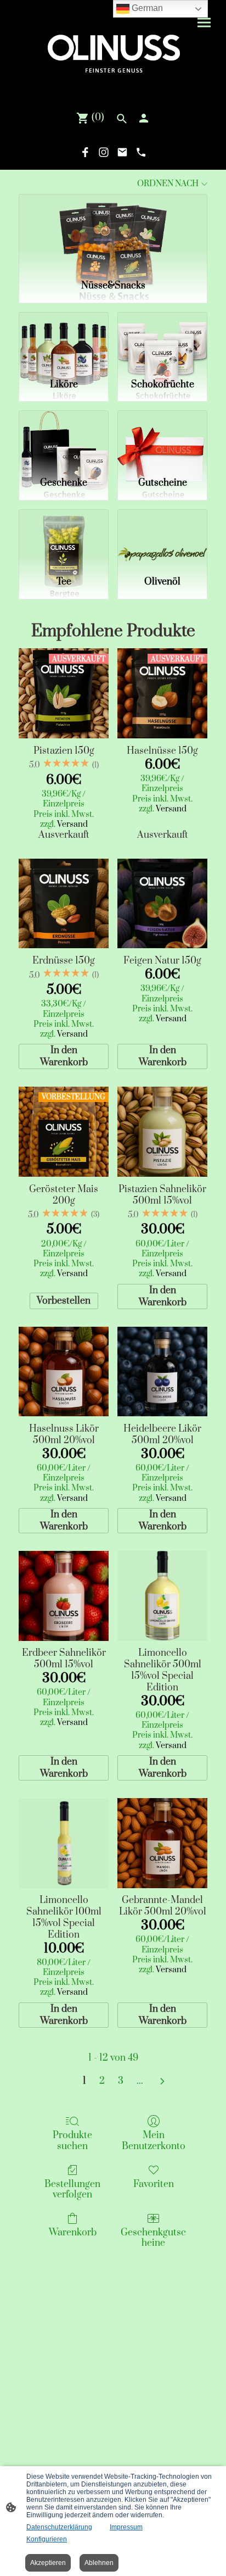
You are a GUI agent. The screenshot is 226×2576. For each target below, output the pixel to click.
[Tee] (64, 538)
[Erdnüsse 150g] (64, 904)
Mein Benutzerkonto (154, 2140)
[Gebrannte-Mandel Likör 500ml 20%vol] (162, 1843)
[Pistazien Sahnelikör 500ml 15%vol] (162, 1132)
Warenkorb (73, 2232)
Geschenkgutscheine (153, 2238)
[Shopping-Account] (144, 118)
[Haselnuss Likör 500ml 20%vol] (64, 1372)
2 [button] (102, 2081)
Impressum (126, 2527)
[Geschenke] (64, 439)
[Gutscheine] (162, 439)
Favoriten (154, 2184)
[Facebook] (85, 152)
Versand (72, 824)
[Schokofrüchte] (162, 341)
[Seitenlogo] (113, 51)
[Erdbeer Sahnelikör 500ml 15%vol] (64, 1596)
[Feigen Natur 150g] (162, 904)
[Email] (122, 152)
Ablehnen (99, 2563)
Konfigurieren (47, 2539)
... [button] (140, 2081)
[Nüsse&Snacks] (113, 233)
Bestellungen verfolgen (72, 2189)
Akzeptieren (48, 2563)
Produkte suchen (72, 2140)
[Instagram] (104, 152)
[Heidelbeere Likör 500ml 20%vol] (162, 1372)
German (146, 8)
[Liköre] (64, 341)
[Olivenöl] (162, 538)
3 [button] (121, 2081)
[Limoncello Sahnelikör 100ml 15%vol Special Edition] (64, 1843)
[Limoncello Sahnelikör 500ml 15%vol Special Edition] (162, 1596)
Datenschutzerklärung (59, 2527)
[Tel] (141, 152)
